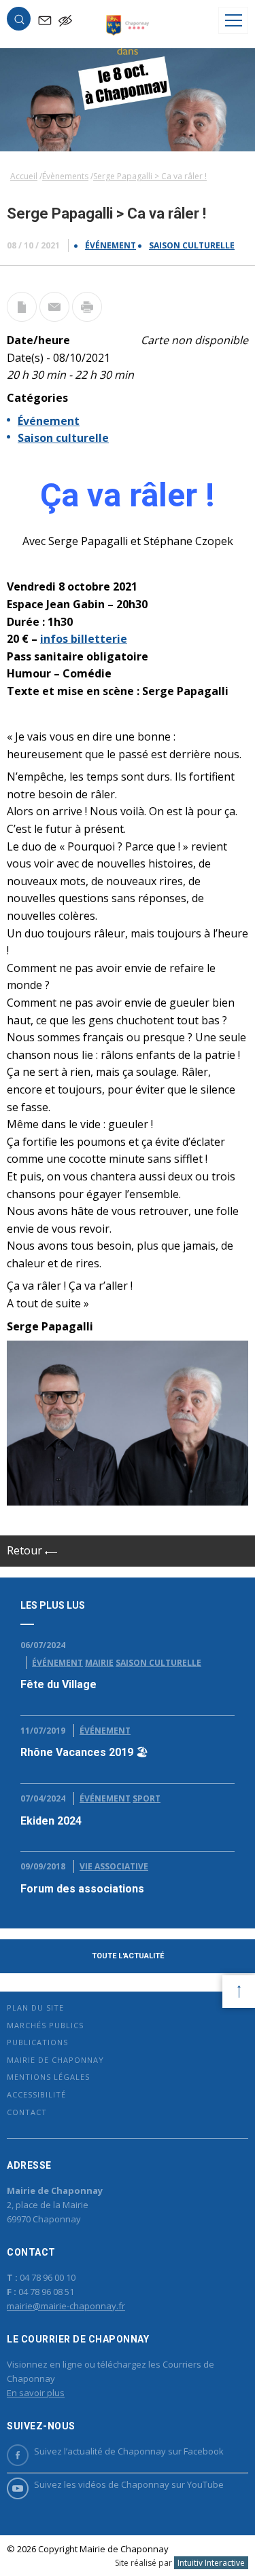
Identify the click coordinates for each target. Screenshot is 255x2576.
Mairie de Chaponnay (55, 2060)
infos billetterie (84, 639)
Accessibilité (36, 2094)
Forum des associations (82, 1889)
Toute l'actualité (128, 1956)
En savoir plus (36, 2393)
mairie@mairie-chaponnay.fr (66, 2306)
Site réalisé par (180, 2563)
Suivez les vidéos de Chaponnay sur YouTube (129, 2484)
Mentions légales (48, 2077)
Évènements (65, 176)
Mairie (99, 1663)
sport (147, 1798)
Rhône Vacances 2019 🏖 (84, 1752)
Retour (26, 1550)
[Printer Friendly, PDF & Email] (22, 318)
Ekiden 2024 (51, 1821)
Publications (37, 2042)
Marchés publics (45, 2025)
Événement (111, 245)
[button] (19, 22)
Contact (27, 2112)
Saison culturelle (192, 245)
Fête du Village (58, 1684)
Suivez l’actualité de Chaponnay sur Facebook (129, 2451)
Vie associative (114, 1866)
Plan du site (35, 2008)
